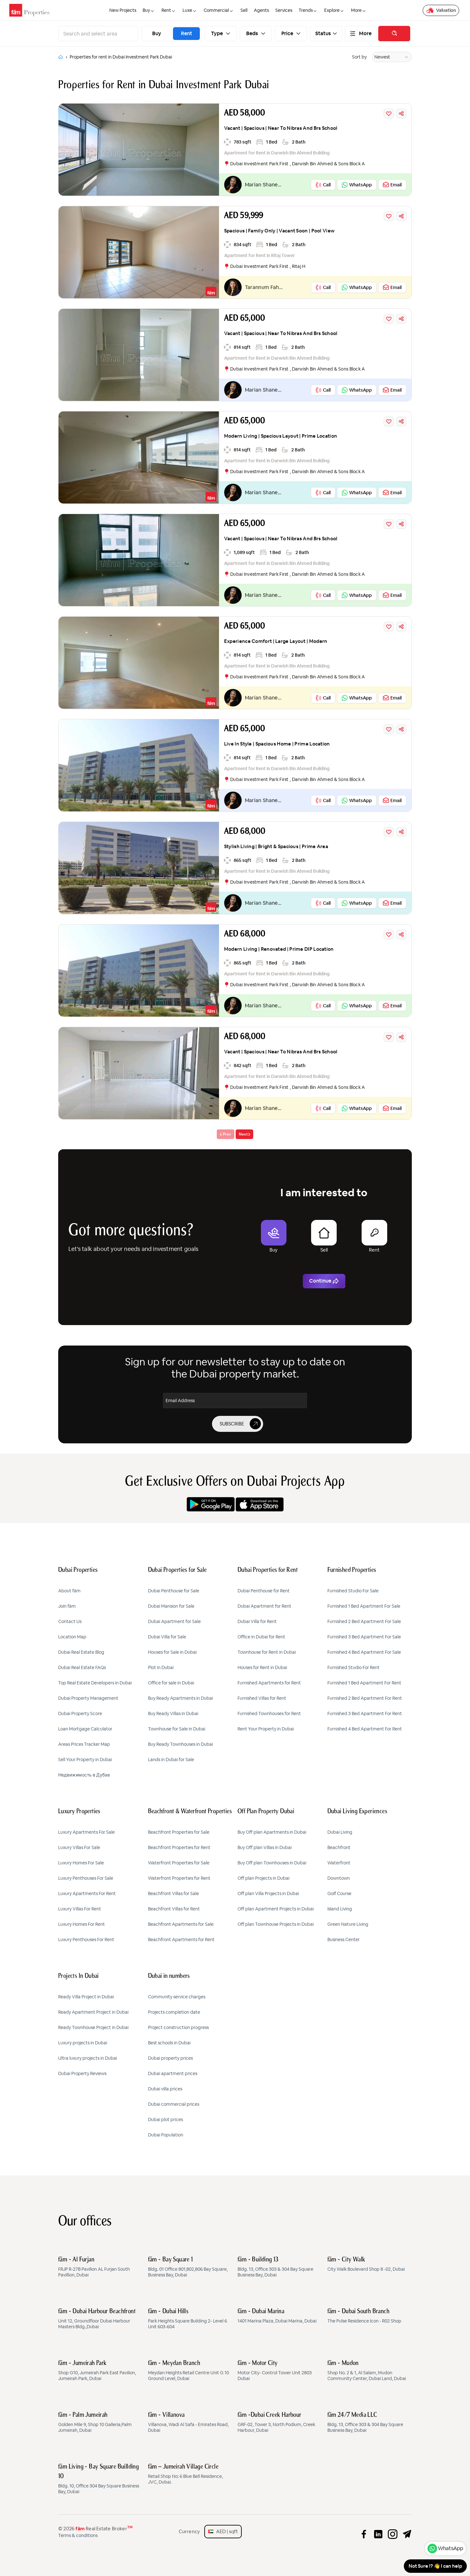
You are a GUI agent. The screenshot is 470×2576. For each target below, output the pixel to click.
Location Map (72, 1637)
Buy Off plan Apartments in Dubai (272, 1832)
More (365, 34)
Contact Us (70, 1621)
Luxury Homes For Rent (82, 1924)
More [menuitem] (356, 10)
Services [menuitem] (284, 10)
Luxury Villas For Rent (80, 1909)
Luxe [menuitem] (187, 10)
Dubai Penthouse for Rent (264, 1591)
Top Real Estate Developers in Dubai (95, 1683)
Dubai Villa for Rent (257, 1621)
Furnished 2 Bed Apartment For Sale (364, 1621)
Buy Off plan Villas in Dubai (265, 1847)
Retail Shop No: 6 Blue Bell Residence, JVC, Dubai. (185, 2474)
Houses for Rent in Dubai (262, 1667)
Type (217, 34)
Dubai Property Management (88, 1698)
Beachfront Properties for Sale (179, 1832)
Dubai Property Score (80, 1713)
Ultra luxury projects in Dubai (88, 2058)
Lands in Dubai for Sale (171, 1760)
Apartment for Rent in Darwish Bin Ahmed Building (277, 153)
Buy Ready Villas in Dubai (173, 1713)
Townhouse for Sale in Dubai (177, 1729)
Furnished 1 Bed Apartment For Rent (364, 1683)
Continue (320, 1281)
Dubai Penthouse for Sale (174, 1591)
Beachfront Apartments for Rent (181, 1940)
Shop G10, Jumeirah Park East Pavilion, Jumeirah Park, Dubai (97, 2371)
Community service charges (177, 1997)
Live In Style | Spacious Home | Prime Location (277, 744)
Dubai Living (340, 1832)
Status (323, 34)
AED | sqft (226, 2531)
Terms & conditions (78, 2535)
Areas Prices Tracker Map (84, 1744)
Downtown (339, 1878)
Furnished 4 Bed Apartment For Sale (364, 1652)
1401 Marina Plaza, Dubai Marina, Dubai (277, 2316)
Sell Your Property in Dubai (85, 1760)
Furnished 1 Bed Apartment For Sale (364, 1606)
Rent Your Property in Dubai (266, 1729)
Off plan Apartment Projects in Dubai (276, 1909)
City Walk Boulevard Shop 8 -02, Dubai (366, 2264)
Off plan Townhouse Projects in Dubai (276, 1924)
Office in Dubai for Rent (261, 1637)
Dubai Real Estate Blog (81, 1652)
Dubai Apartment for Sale (174, 1621)
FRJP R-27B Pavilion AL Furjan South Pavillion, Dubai (94, 2267)
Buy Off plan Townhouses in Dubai (272, 1863)
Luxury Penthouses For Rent (86, 1940)
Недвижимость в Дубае (84, 1775)
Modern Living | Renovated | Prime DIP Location (279, 949)
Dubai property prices (170, 2058)
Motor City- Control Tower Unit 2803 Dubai (275, 2371)
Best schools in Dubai (169, 2043)
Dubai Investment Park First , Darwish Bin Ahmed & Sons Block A (298, 164)
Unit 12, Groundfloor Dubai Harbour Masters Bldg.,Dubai (97, 2319)
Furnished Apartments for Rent (269, 1683)
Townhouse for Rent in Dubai (267, 1652)
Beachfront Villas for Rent (174, 1909)
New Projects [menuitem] (123, 10)
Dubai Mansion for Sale (171, 1606)
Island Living (340, 1909)
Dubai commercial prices (174, 2104)
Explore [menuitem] (332, 10)
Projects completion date (174, 2012)
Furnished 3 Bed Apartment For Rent (365, 1713)
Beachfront (339, 1847)
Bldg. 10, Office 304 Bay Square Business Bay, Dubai (99, 2479)
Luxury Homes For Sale (81, 1863)
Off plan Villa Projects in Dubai (268, 1893)
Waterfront (339, 1863)
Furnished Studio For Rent (353, 1667)
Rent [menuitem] (166, 10)
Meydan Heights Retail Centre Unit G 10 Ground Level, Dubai (188, 2371)
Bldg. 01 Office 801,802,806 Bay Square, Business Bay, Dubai (188, 2267)
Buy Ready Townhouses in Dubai (180, 1744)
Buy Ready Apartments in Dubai (180, 1698)
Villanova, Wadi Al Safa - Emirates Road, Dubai (188, 2423)
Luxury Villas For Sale (79, 1847)
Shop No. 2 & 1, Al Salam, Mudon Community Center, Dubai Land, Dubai (367, 2371)
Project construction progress (178, 2027)
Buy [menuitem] (146, 10)
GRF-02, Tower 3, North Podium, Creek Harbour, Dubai (276, 2423)
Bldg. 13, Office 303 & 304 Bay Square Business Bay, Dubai (275, 2267)
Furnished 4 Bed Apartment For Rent (365, 1729)
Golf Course (339, 1893)
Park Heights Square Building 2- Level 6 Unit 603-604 (188, 2319)
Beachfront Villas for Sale (173, 1893)
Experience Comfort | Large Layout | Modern (276, 641)
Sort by (359, 57)
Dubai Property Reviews (82, 2073)
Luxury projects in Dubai (83, 2043)
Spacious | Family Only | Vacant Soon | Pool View (279, 231)
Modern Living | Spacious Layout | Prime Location (281, 436)
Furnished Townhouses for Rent (269, 1713)
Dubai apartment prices (173, 2073)
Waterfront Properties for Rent (179, 1878)
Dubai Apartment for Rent (264, 1606)
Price (287, 34)
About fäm (69, 1591)
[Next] (244, 1134)
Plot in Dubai (161, 1667)
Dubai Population (166, 2135)
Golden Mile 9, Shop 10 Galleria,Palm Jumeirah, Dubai (95, 2423)
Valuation (446, 10)
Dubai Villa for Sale (167, 1637)
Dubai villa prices (165, 2089)
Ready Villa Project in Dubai (86, 1997)
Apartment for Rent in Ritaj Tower (259, 255)
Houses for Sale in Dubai (172, 1652)
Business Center (344, 1940)
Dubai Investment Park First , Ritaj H (268, 266)
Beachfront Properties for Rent (179, 1847)
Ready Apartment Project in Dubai (93, 2012)
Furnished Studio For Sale (353, 1591)
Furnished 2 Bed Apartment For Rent (365, 1698)
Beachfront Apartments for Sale (181, 1924)
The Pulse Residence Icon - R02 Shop (364, 2316)
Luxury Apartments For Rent (87, 1893)
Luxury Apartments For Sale (86, 1832)
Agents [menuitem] (261, 10)
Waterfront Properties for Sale (179, 1863)
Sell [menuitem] (244, 10)
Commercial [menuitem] (216, 10)
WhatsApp (451, 2548)
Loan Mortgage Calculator (85, 1729)
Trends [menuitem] (306, 10)
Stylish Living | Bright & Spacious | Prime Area (276, 846)
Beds (252, 34)
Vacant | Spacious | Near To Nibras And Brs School (281, 128)
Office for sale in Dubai (171, 1683)
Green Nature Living (348, 1924)
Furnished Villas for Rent (262, 1698)
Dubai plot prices (165, 2119)
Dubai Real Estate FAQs (82, 1667)
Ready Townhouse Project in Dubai (93, 2027)
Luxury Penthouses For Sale (86, 1878)
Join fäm (67, 1606)
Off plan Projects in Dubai (263, 1878)
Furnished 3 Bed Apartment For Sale (364, 1637)
